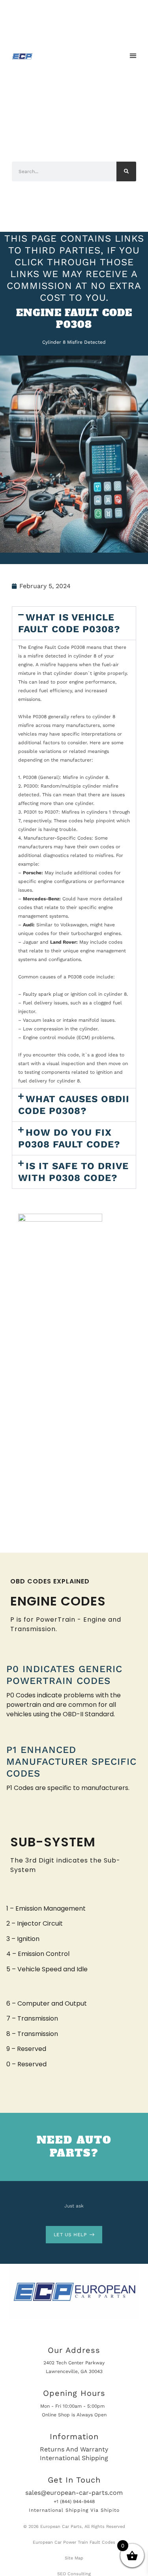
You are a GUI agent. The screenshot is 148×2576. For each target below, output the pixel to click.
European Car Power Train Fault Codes (74, 2542)
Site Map (74, 2558)
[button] (133, 56)
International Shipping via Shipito (74, 2510)
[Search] (126, 171)
